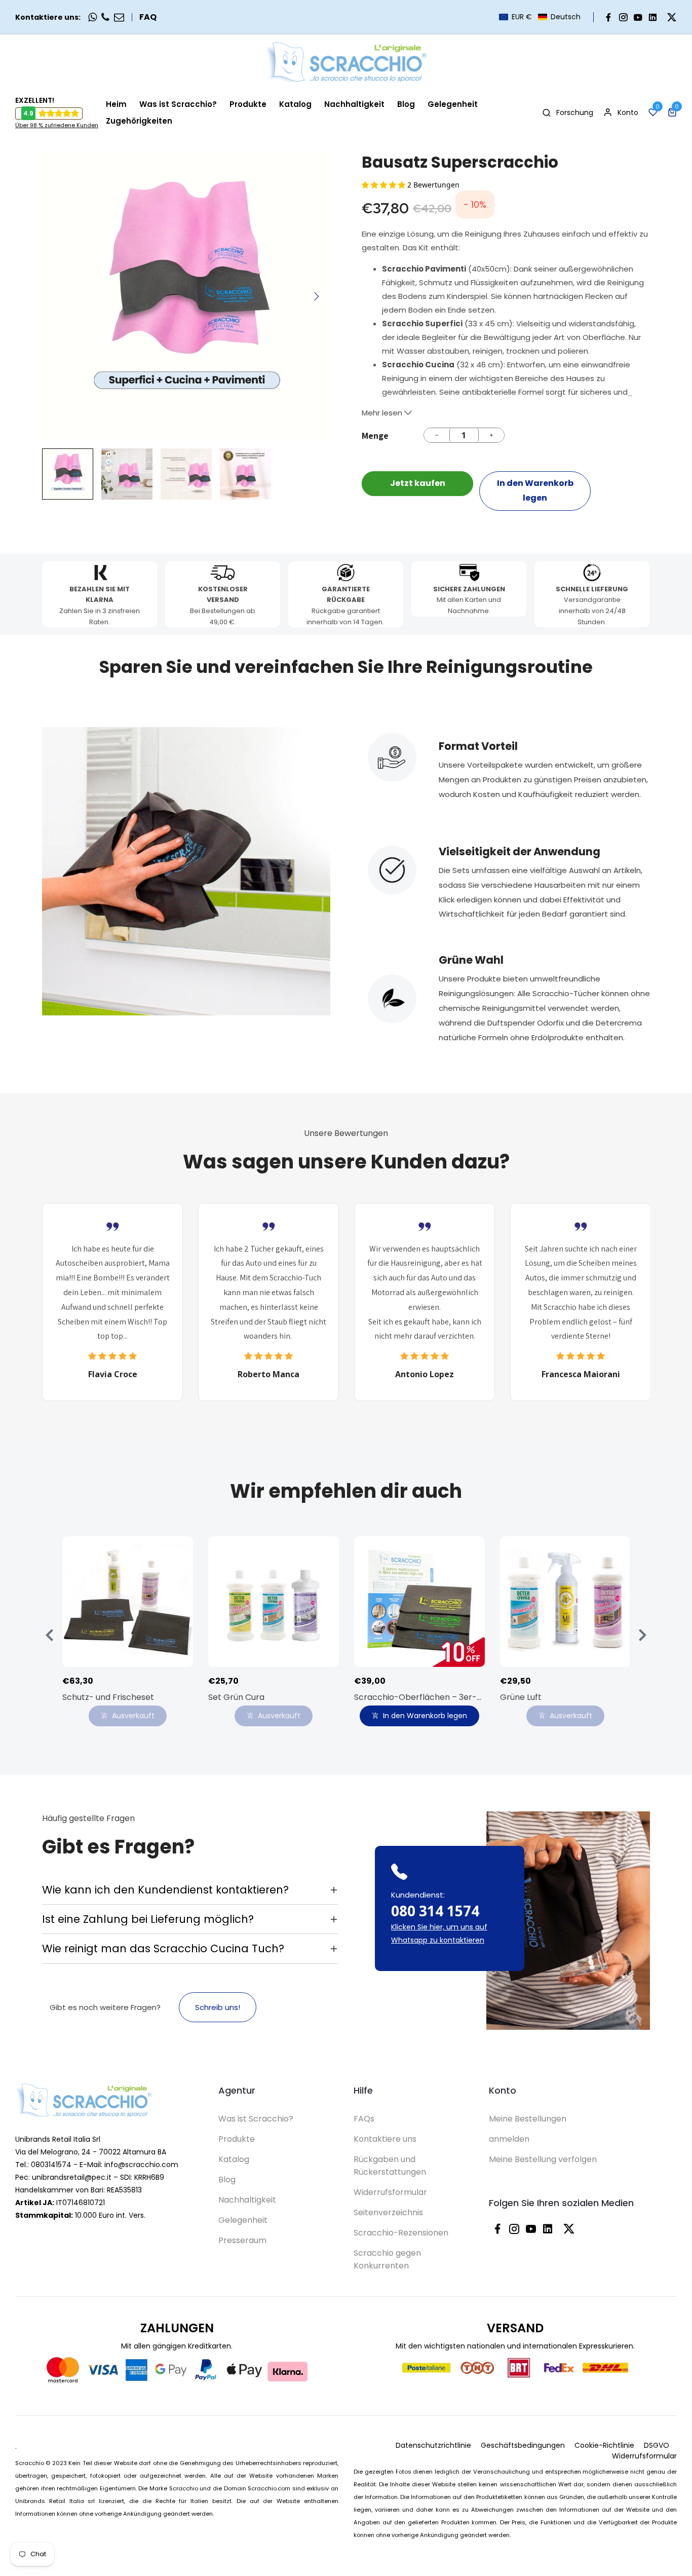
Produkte (237, 2139)
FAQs (364, 2119)
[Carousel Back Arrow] (50, 1635)
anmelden (509, 2139)
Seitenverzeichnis (388, 2212)
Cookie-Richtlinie (604, 2445)
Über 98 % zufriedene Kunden (57, 125)
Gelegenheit (243, 2220)
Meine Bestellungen (528, 2119)
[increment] (491, 435)
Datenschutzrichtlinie (433, 2445)
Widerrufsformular (390, 2192)
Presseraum (242, 2240)
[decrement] (437, 435)
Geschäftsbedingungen (523, 2445)
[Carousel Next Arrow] (316, 296)
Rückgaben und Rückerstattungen (390, 2166)
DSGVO (657, 2445)
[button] (540, 17)
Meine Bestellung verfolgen (543, 2159)
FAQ (148, 17)
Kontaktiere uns (385, 2139)
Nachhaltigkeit (247, 2200)
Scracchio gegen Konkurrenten (387, 2259)
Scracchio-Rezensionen (401, 2233)
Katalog (234, 2159)
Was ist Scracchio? (256, 2119)
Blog (227, 2180)
